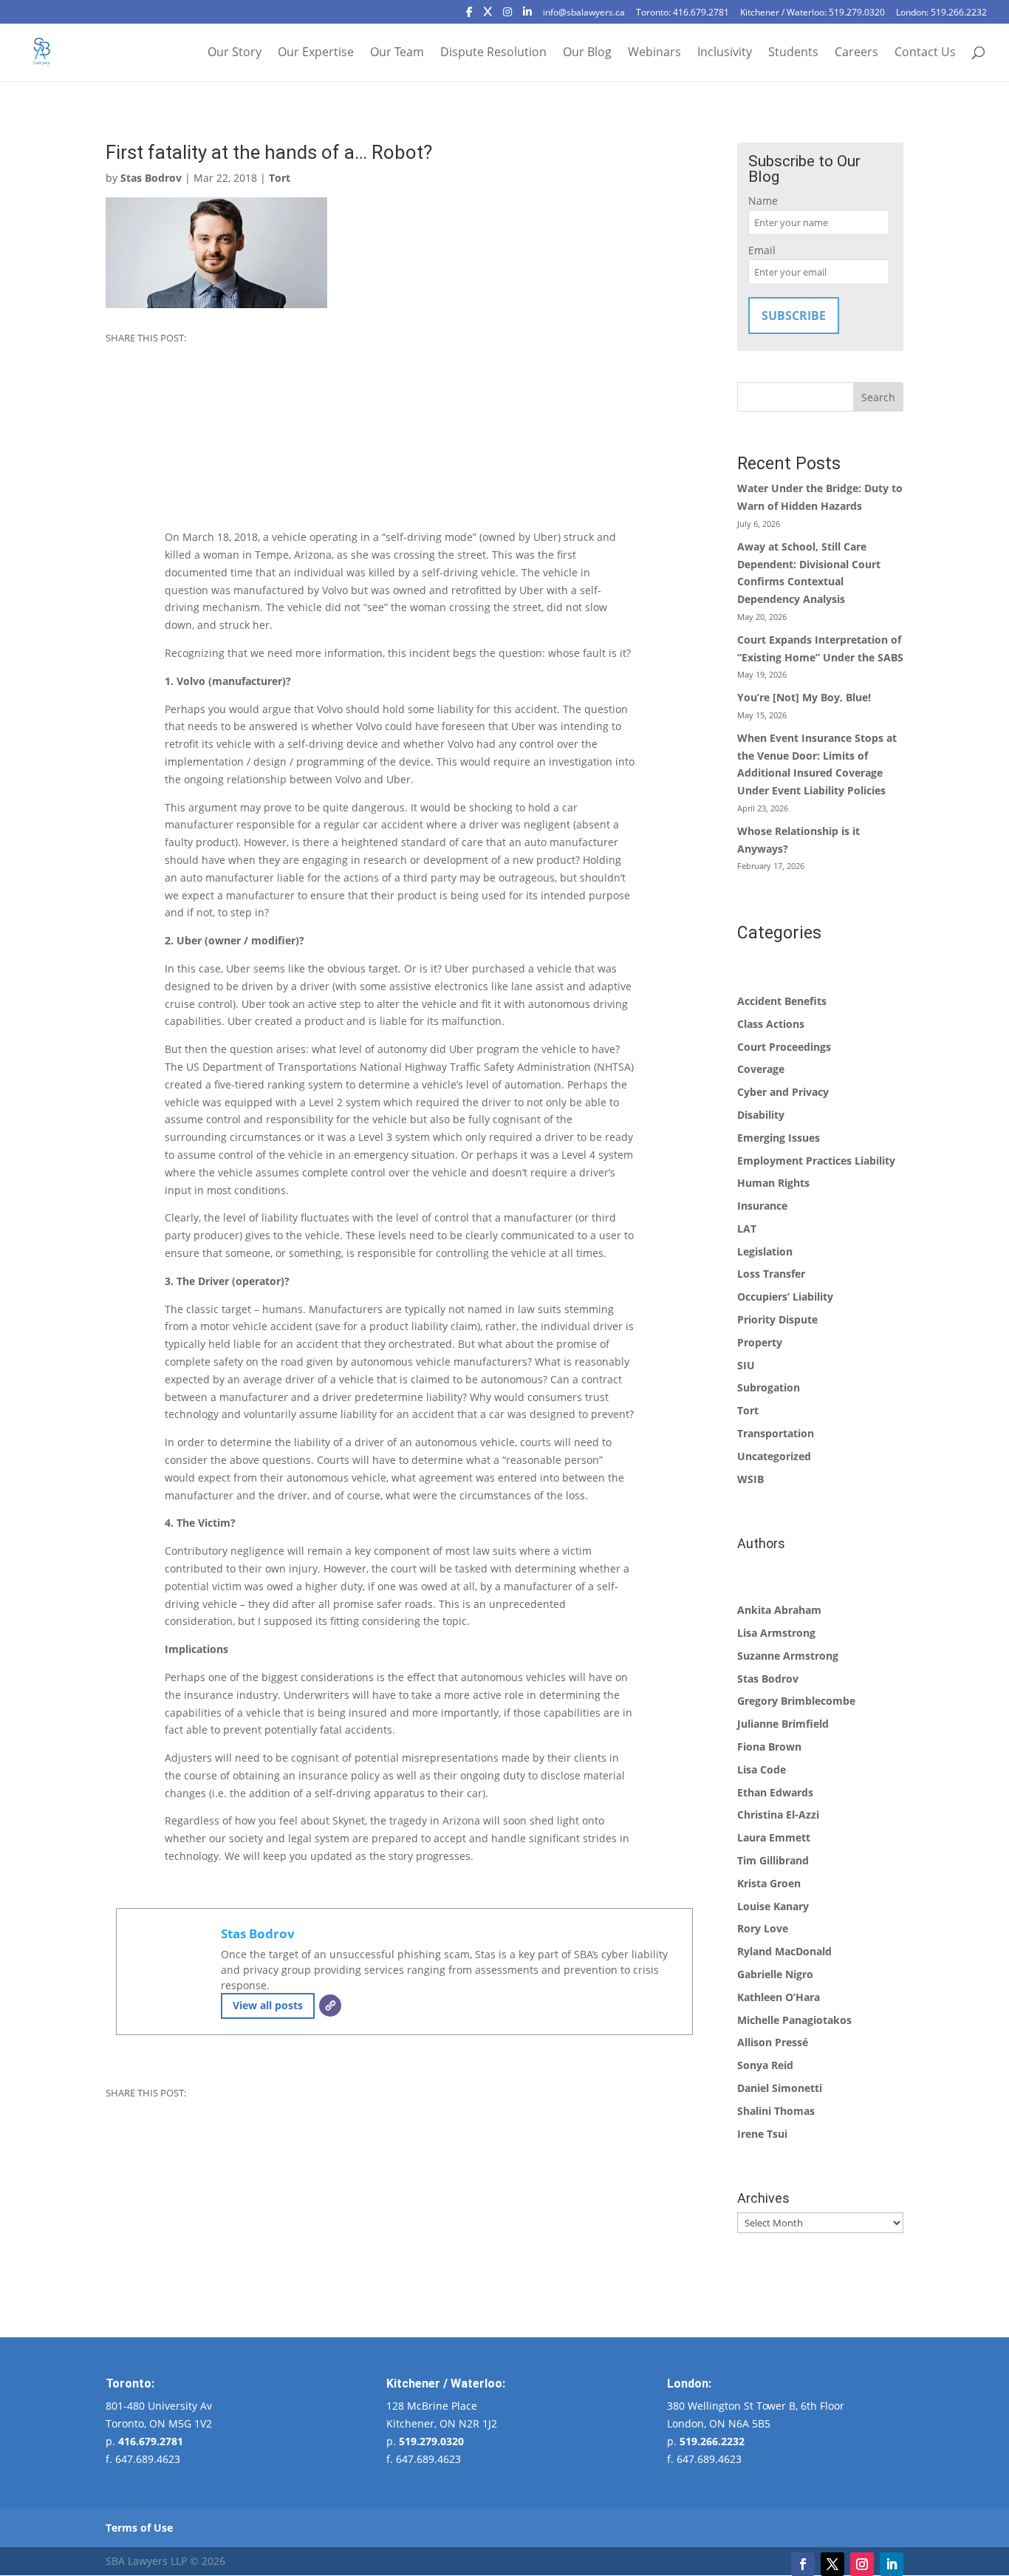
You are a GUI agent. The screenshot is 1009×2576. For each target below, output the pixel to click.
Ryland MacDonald (784, 1951)
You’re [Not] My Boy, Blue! (804, 697)
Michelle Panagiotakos (794, 2020)
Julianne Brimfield (783, 1724)
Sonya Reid (765, 2065)
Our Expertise (316, 53)
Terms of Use (139, 2528)
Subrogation (769, 1387)
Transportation (776, 1433)
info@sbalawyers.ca (584, 13)
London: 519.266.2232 (941, 13)
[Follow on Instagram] (862, 2564)
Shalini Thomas (776, 2111)
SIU (746, 1365)
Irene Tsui (762, 2134)
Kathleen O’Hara (779, 1997)
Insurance (762, 1206)
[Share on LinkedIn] (118, 417)
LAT (747, 1229)
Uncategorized (774, 1456)
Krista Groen (769, 1883)
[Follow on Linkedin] (892, 2564)
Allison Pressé (773, 2042)
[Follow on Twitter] (832, 2564)
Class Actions (771, 1024)
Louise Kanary (773, 1906)
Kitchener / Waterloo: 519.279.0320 (813, 13)
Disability (761, 1115)
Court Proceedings (784, 1047)
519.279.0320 (431, 2441)
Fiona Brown (769, 1747)
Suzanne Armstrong (788, 1656)
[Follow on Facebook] (803, 2564)
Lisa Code (762, 1769)
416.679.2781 (151, 2441)
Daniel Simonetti (780, 2088)
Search (878, 397)
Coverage (761, 1069)
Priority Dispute (777, 1319)
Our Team (397, 53)
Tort (280, 178)
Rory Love (763, 1928)
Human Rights (773, 1183)
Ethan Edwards (775, 1792)
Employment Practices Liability (816, 1161)
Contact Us (925, 53)
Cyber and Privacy (783, 1092)
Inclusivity (725, 53)
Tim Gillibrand (773, 1860)
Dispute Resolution (493, 53)
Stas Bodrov (151, 178)
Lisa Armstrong (776, 1633)
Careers (856, 53)
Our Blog (587, 53)
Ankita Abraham (779, 1610)
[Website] (330, 2006)
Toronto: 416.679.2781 (683, 13)
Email (762, 250)
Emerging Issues (779, 1138)
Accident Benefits (782, 1001)
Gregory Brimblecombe (796, 1701)
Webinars (654, 53)
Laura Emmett (774, 1837)
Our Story (235, 53)
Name (763, 201)
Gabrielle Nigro (775, 1974)
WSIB (750, 1479)
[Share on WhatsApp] (118, 441)
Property (760, 1342)
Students (793, 53)
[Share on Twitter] (118, 392)
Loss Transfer (771, 1274)
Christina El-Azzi (778, 1815)
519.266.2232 (712, 2441)
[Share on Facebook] (118, 367)
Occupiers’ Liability (785, 1296)
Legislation (765, 1251)
